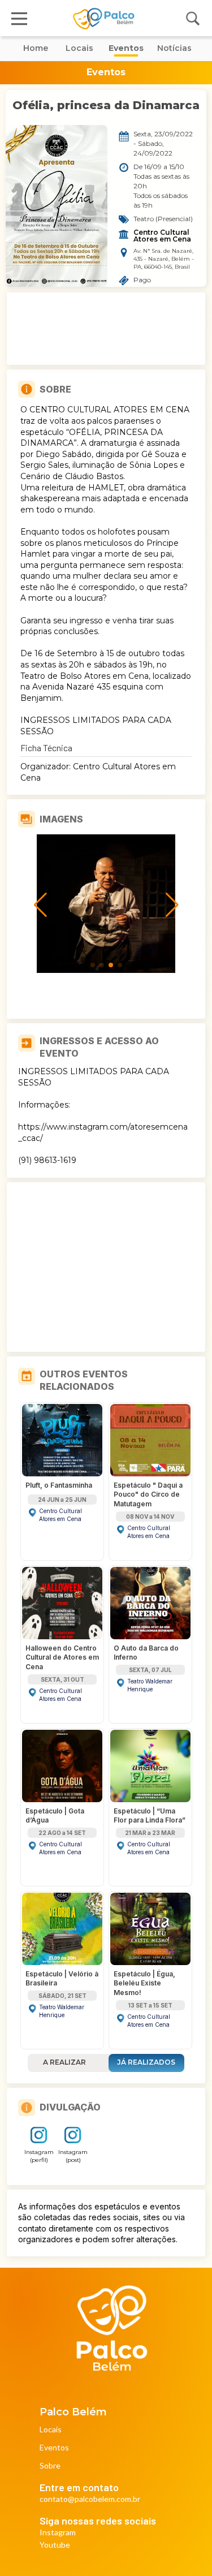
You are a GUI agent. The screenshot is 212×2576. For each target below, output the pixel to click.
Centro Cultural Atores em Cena (162, 236)
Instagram (58, 2533)
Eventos (54, 2448)
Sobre (50, 2466)
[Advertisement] (106, 329)
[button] (93, 965)
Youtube (55, 2545)
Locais (51, 2430)
